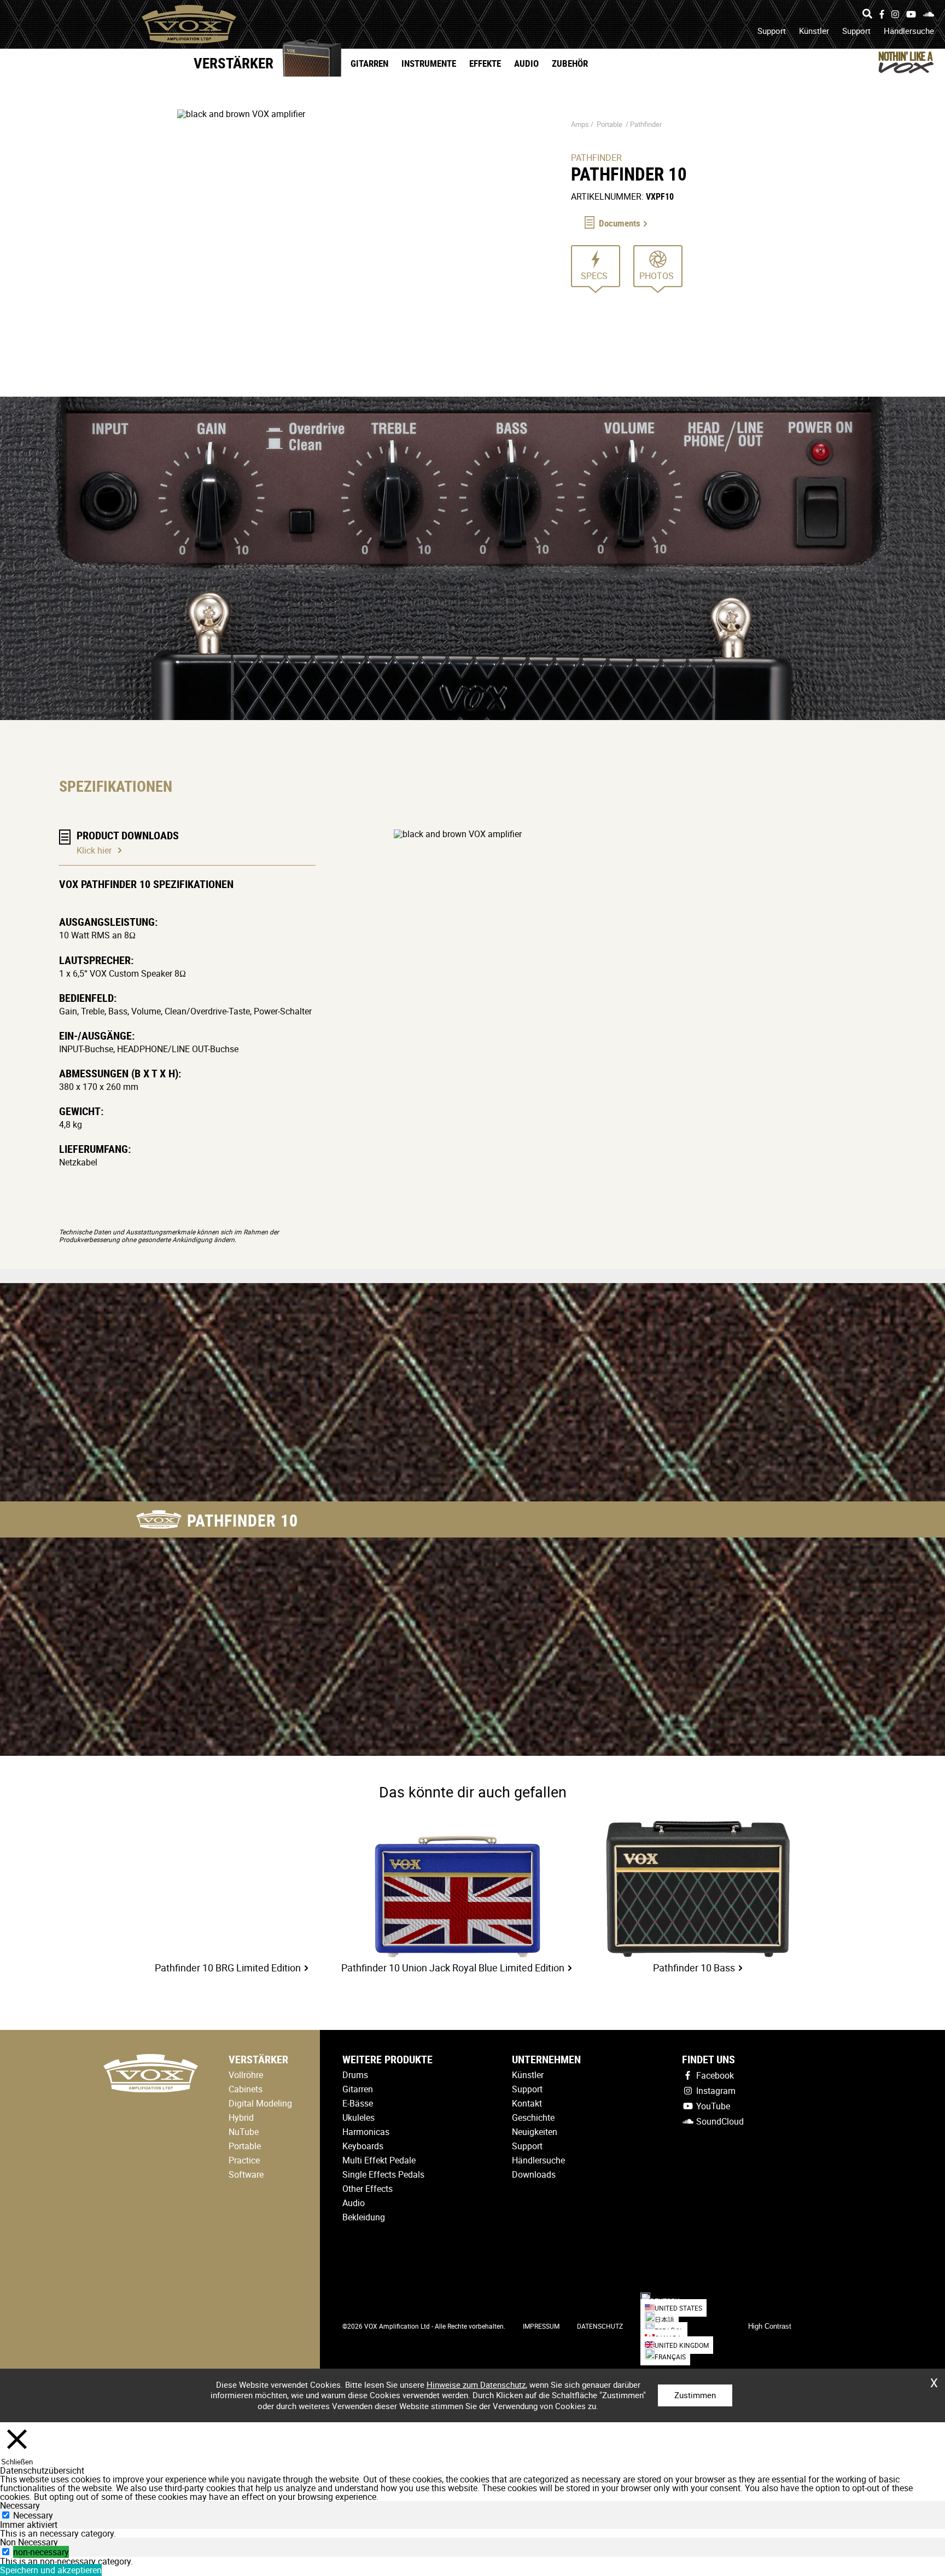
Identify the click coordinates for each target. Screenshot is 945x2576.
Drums (355, 2075)
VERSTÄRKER (234, 63)
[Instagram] (895, 14)
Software (246, 2174)
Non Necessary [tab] (29, 2542)
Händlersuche (909, 31)
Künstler (814, 31)
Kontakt (527, 2103)
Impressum (541, 2326)
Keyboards (363, 2146)
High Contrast (770, 2326)
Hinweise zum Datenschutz (476, 2384)
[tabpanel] (472, 2533)
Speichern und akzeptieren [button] (51, 2570)
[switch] (6, 2552)
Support (772, 31)
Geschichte (533, 2117)
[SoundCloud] (929, 14)
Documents (620, 223)
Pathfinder (646, 124)
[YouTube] (911, 14)
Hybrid (241, 2117)
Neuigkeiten (535, 2132)
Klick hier (94, 850)
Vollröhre (246, 2075)
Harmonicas (366, 2132)
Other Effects (367, 2189)
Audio (526, 63)
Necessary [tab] (20, 2505)
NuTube (244, 2132)
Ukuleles (358, 2117)
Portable (609, 124)
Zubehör (570, 63)
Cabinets (246, 2089)
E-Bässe (358, 2103)
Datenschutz (600, 2326)
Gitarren (369, 63)
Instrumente (429, 63)
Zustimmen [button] (695, 2395)
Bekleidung (364, 2217)
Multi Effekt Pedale (379, 2160)
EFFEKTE (485, 63)
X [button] (934, 2379)
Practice (244, 2160)
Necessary (33, 2515)
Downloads (534, 2174)
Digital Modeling (260, 2103)
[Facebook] (882, 14)
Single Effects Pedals (383, 2174)
